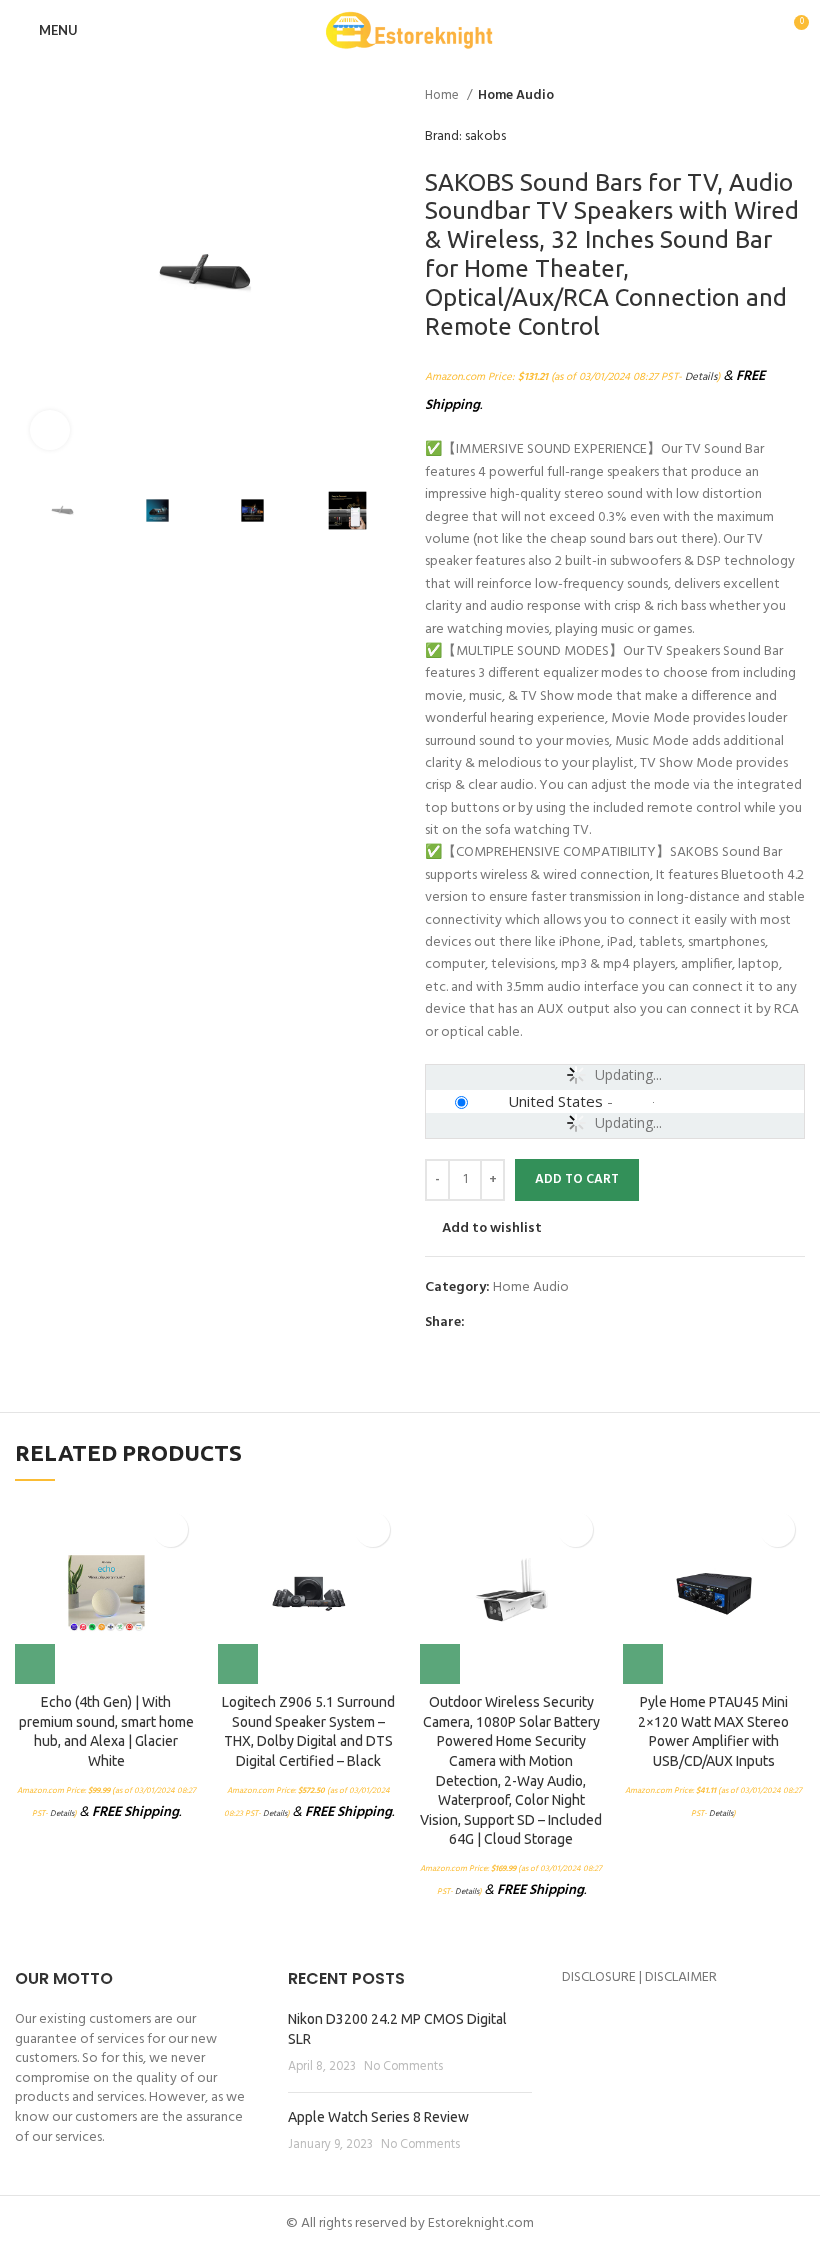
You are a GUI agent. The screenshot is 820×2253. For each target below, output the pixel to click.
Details (701, 377)
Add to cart (577, 1179)
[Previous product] (755, 96)
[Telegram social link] (573, 1323)
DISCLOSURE (599, 1977)
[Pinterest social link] (527, 1323)
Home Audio (516, 95)
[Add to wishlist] (170, 1529)
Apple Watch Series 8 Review (378, 2117)
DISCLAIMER (681, 1977)
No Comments (403, 2067)
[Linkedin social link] (550, 1323)
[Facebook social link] (481, 1323)
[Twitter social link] (504, 1323)
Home (443, 95)
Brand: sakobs (465, 137)
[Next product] (795, 96)
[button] (35, 1664)
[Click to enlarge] (50, 430)
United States (555, 1101)
